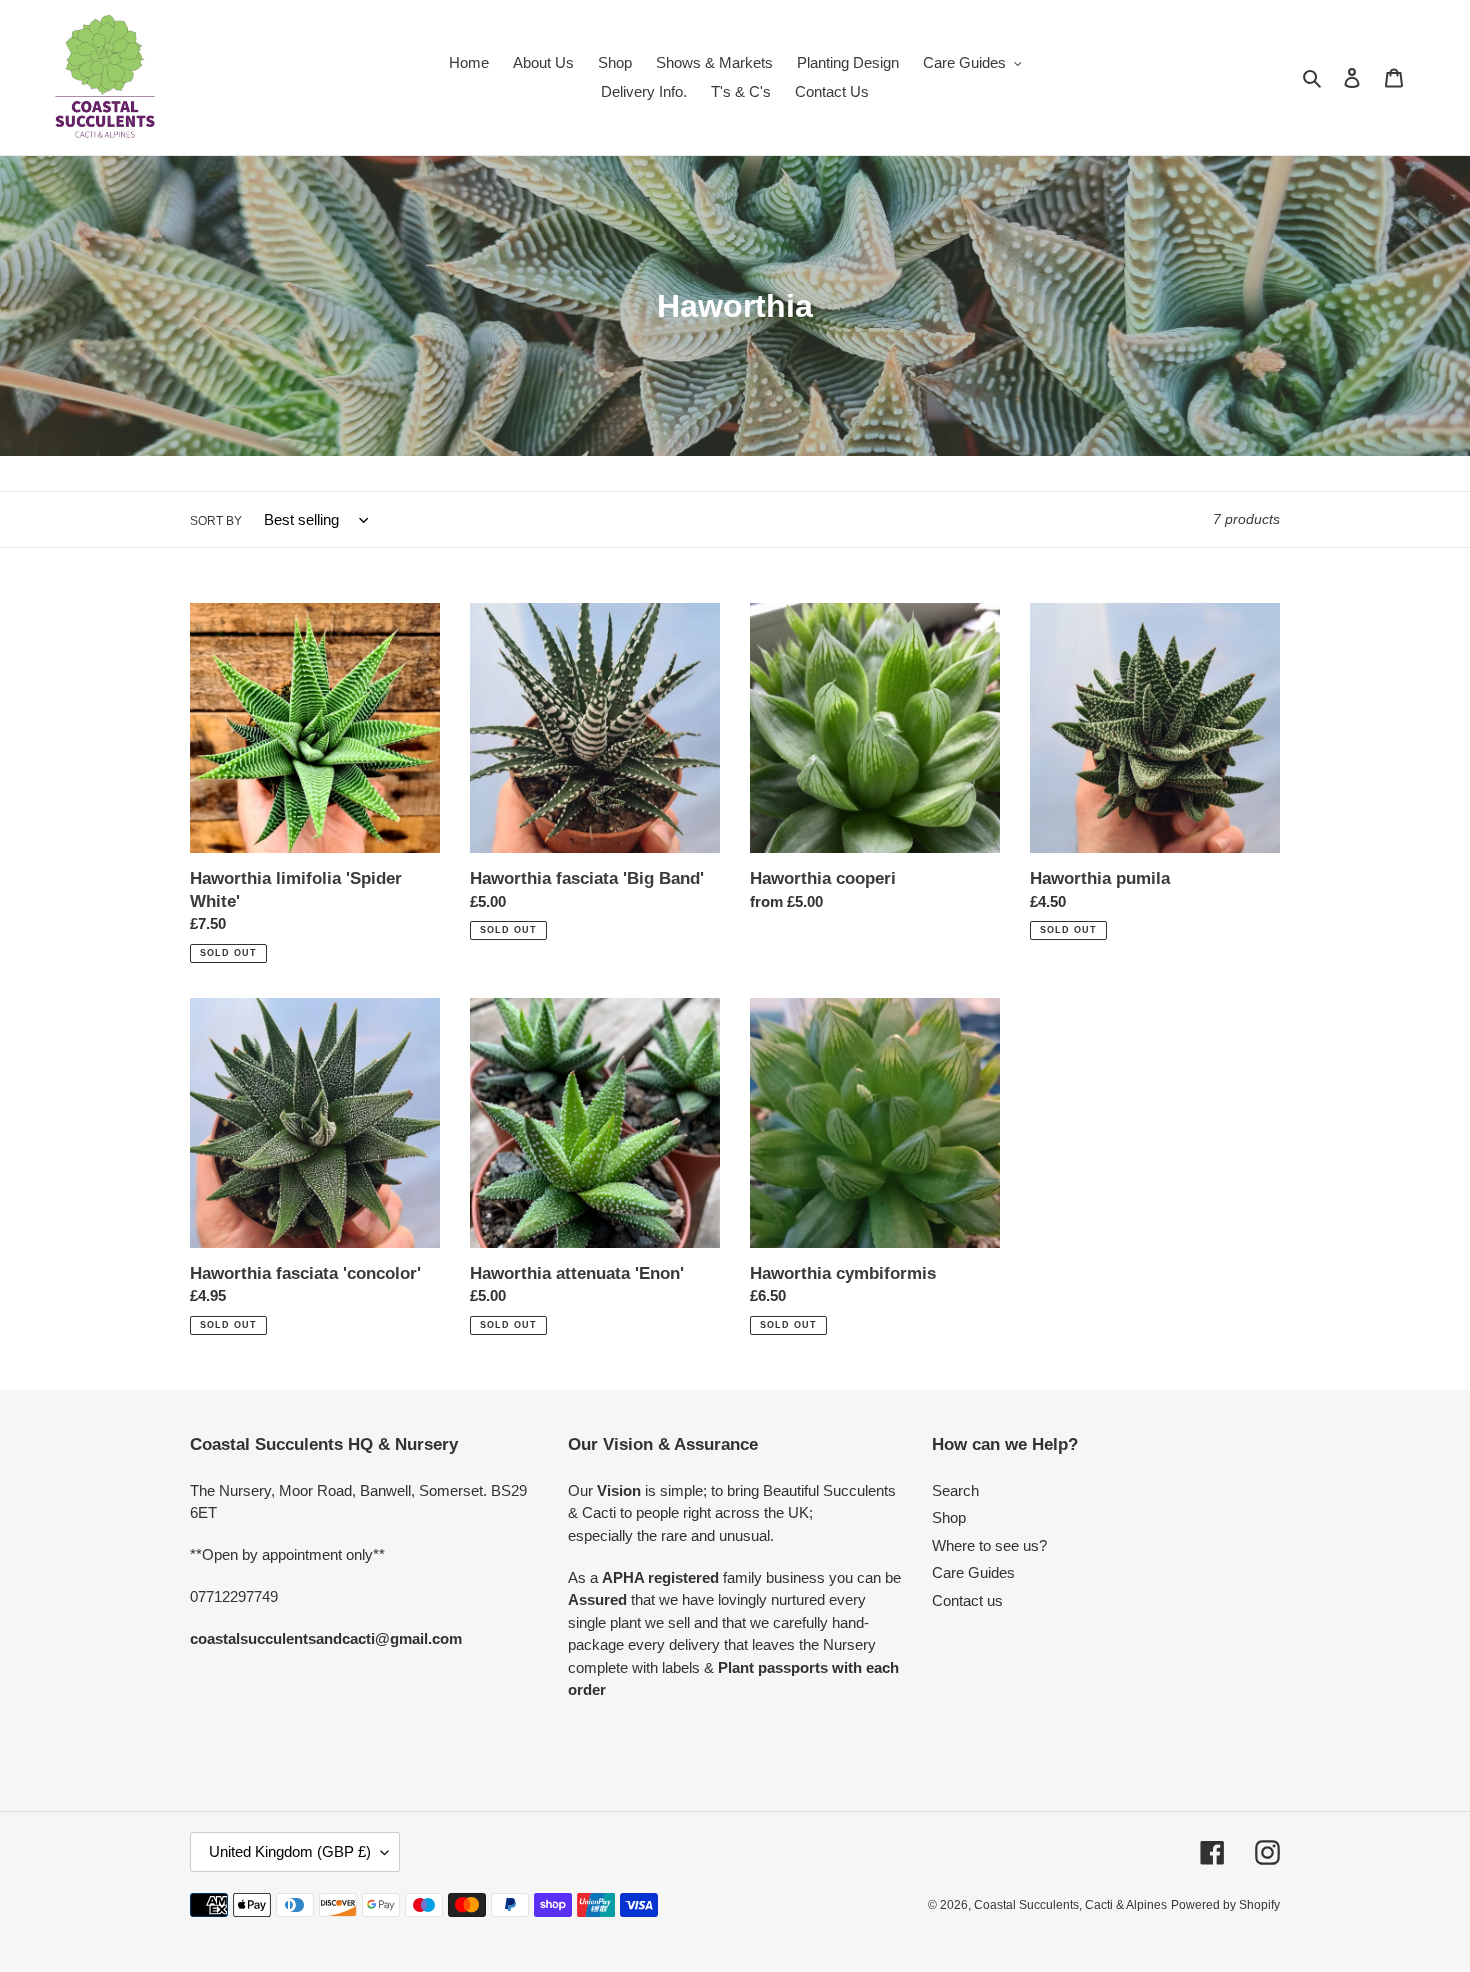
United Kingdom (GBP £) (290, 1851)
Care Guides (973, 1572)
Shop (949, 1517)
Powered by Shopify (1225, 1905)
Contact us (967, 1600)
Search (955, 1490)
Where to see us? (989, 1545)
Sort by (216, 521)
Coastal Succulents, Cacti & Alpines (1070, 1905)
